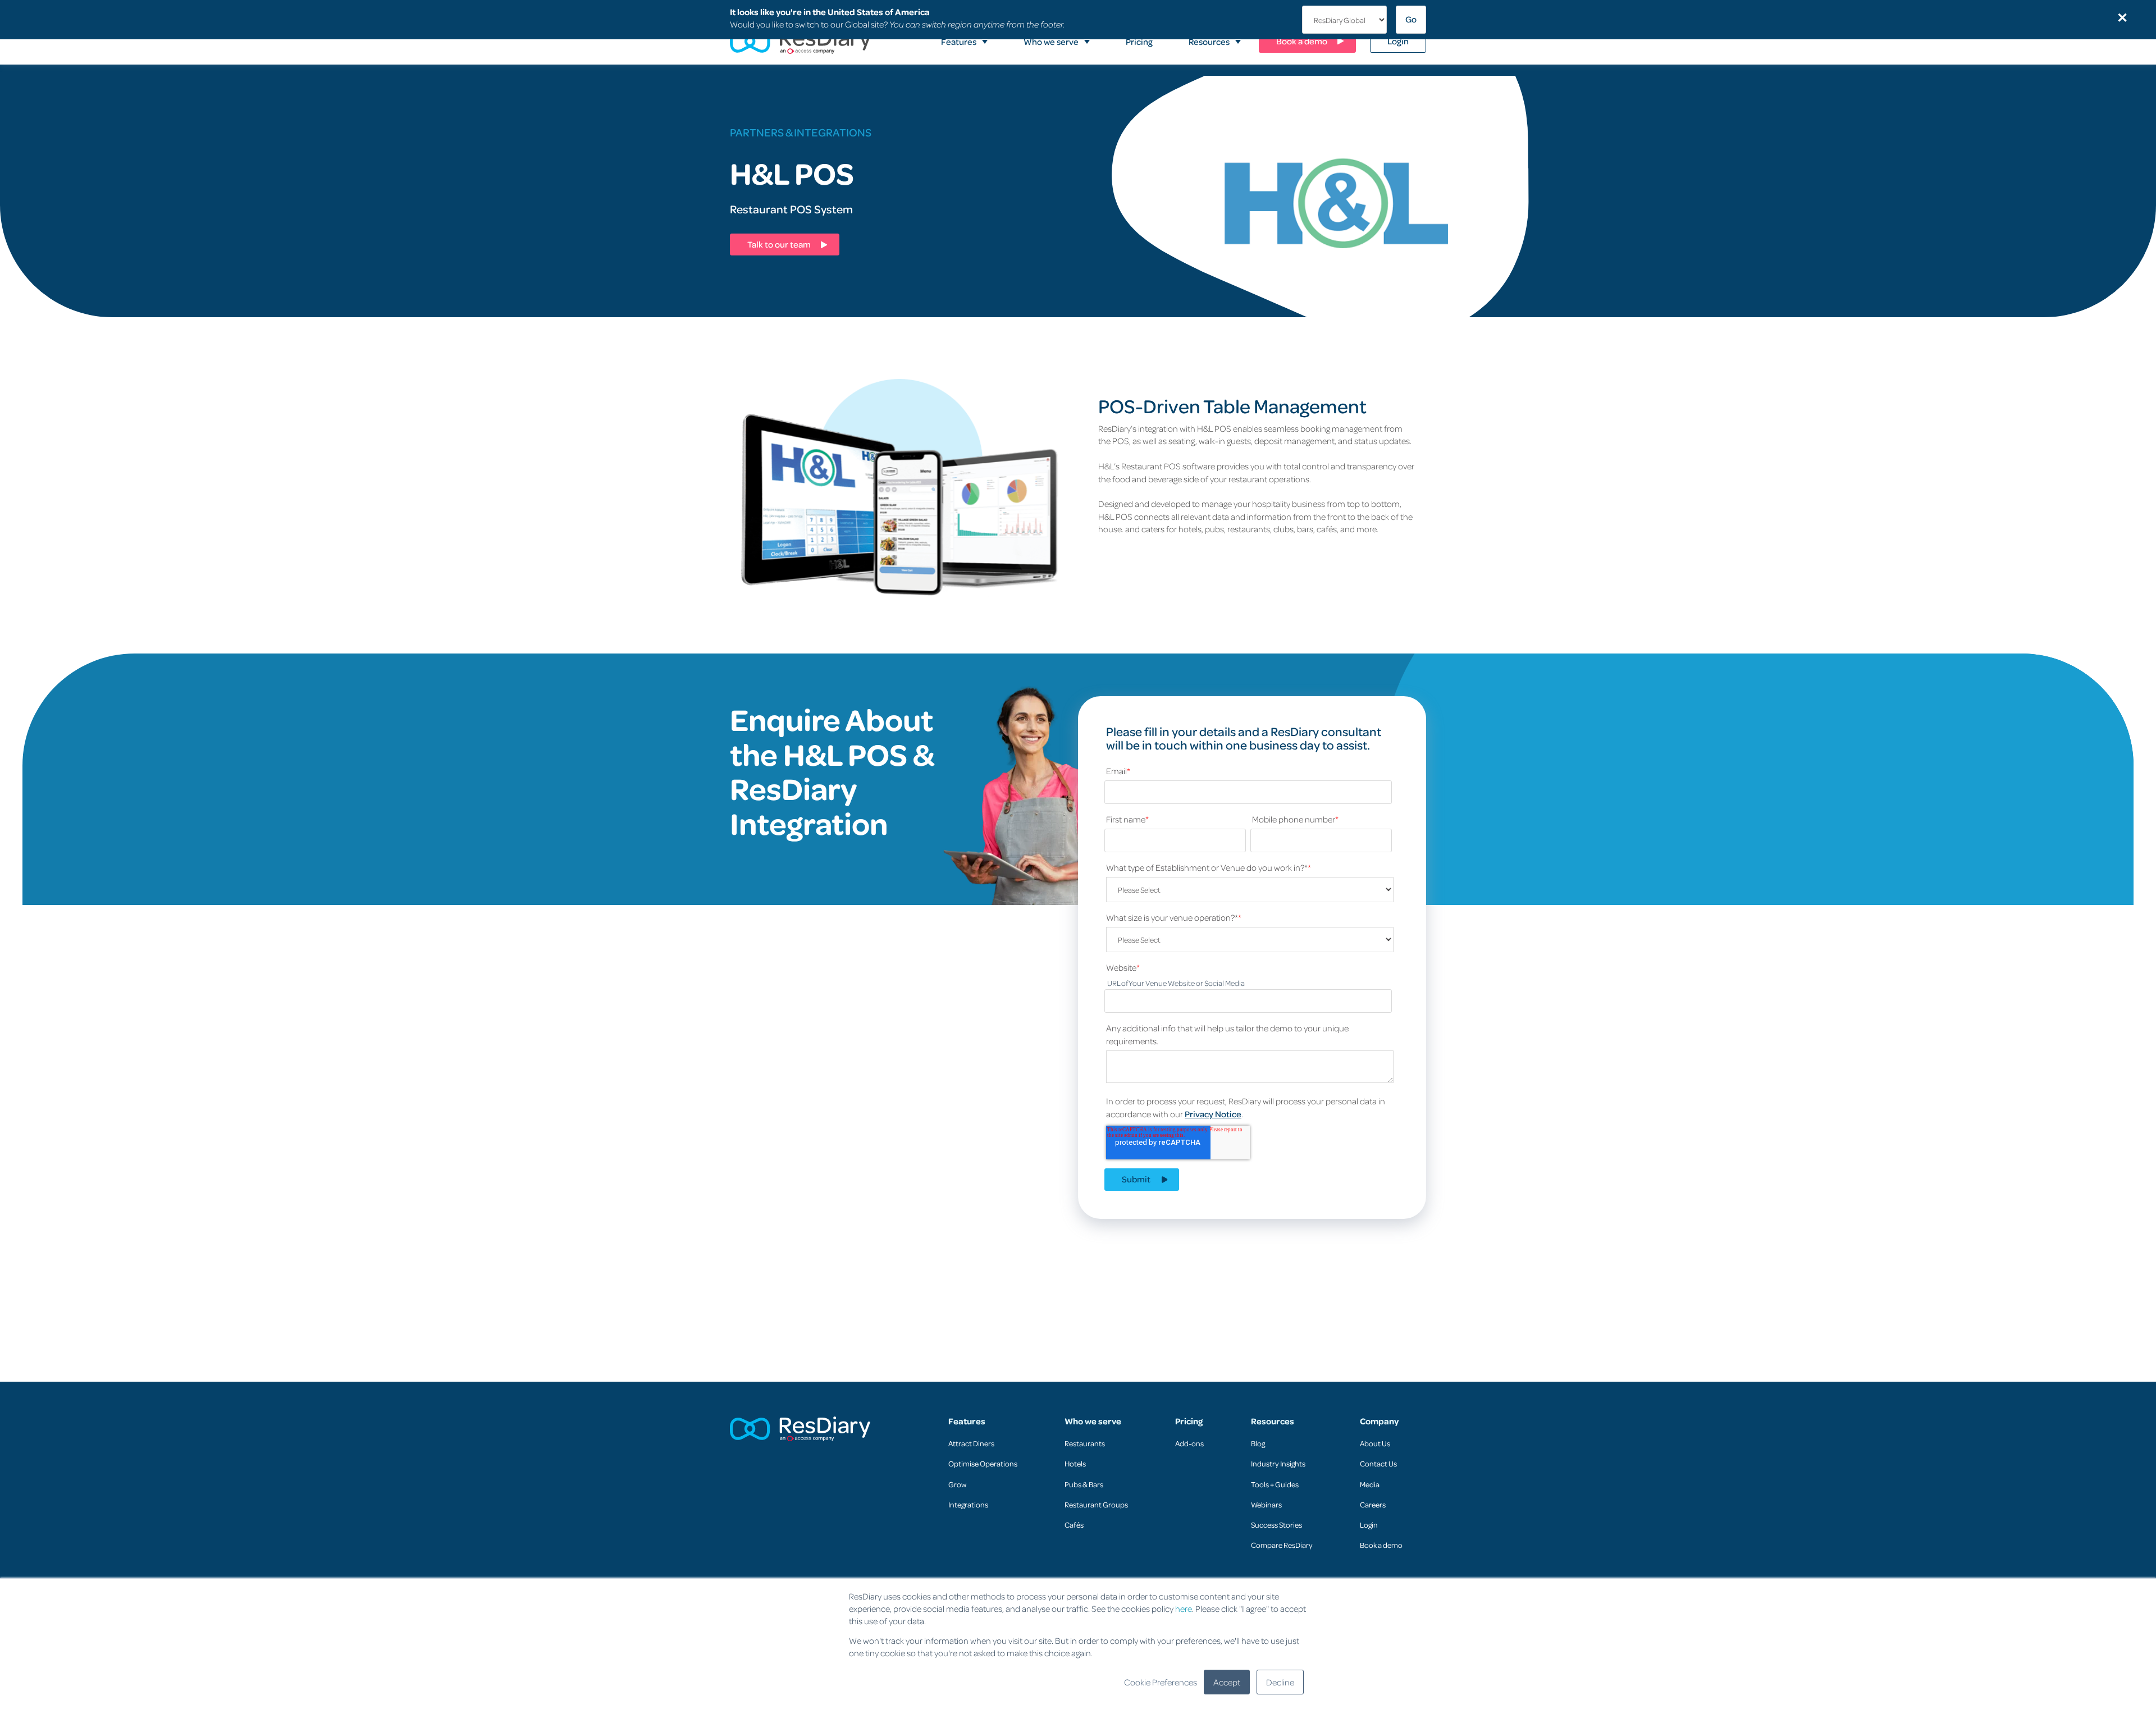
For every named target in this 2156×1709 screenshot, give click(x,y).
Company (1379, 1421)
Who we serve (1093, 1421)
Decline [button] (1280, 1682)
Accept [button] (1227, 1682)
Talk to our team (779, 244)
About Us (1375, 1443)
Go (1411, 19)
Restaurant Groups (1096, 1504)
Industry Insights (1278, 1463)
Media (1370, 1484)
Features (967, 1421)
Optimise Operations (983, 1463)
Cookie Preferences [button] (1161, 1682)
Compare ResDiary (1282, 1545)
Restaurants (1085, 1443)
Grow (957, 1484)
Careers (1373, 1504)
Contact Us (1378, 1463)
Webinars (1266, 1504)
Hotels (1075, 1463)
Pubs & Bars (1084, 1484)
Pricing (1189, 1421)
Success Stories (1276, 1525)
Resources (1273, 1421)
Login (1369, 1525)
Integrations (968, 1504)
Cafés (1074, 1525)
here (1184, 1609)
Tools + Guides (1275, 1484)
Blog (1258, 1443)
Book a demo (1381, 1545)
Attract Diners (971, 1443)
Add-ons (1189, 1443)
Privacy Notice (1213, 1114)
